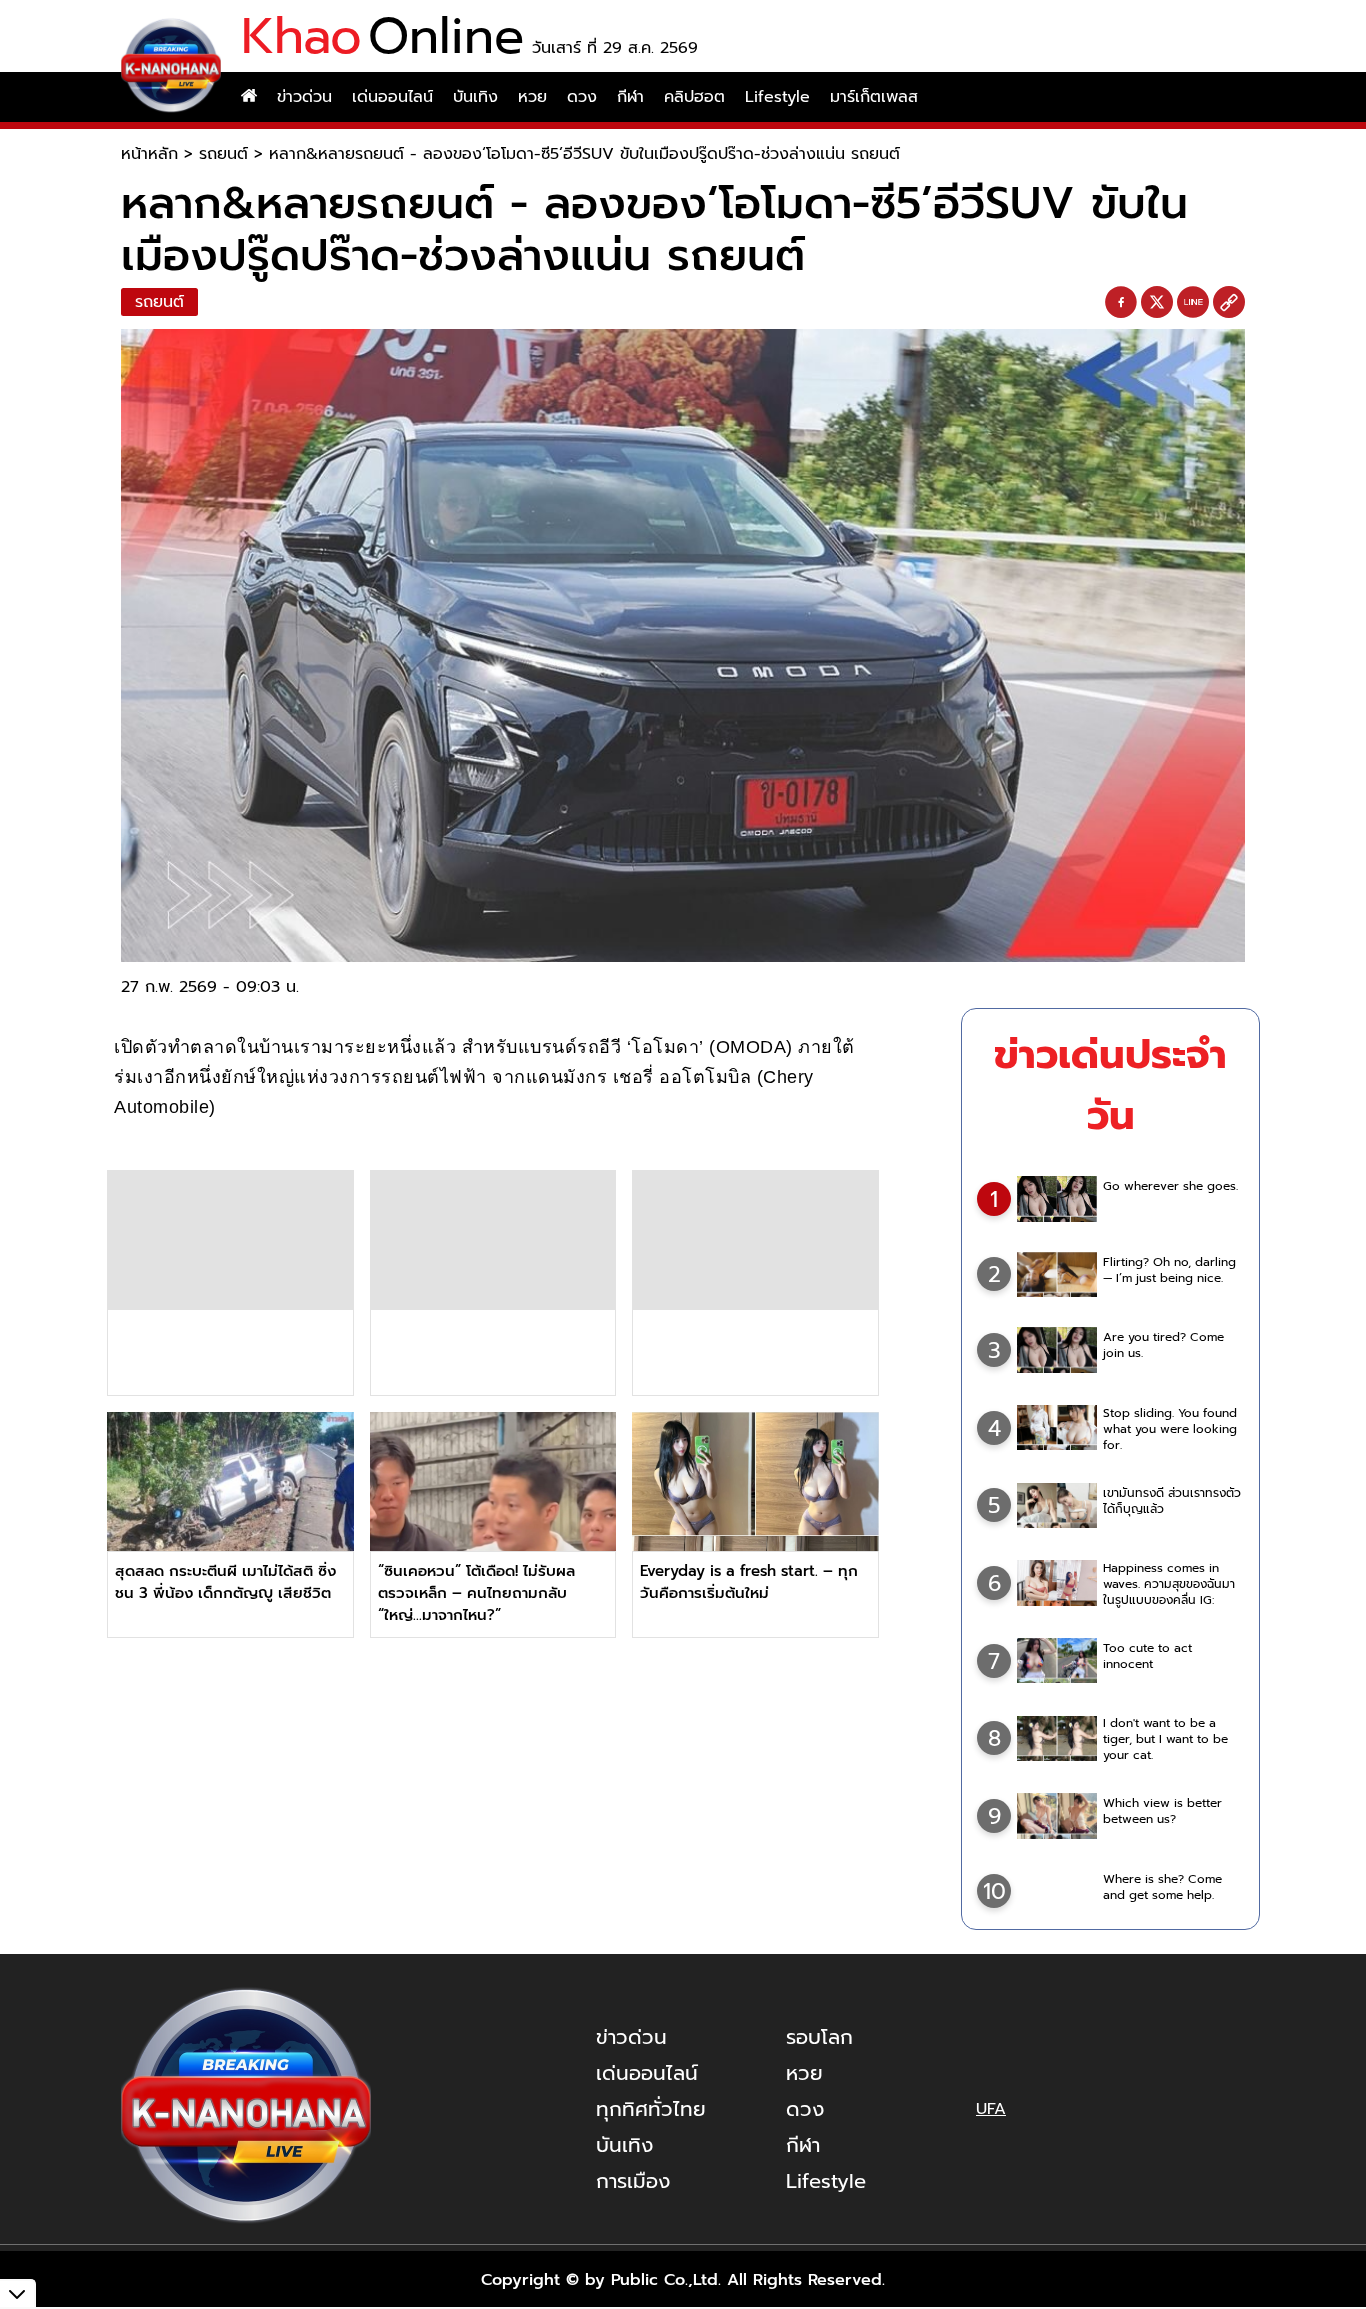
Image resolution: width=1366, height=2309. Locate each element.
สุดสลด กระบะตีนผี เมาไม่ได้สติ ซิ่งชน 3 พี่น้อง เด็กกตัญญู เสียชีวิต (225, 1582)
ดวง (582, 97)
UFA (991, 2109)
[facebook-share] (1121, 303)
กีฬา (630, 97)
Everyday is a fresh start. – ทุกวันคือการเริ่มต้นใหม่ (749, 1582)
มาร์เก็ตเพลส (874, 97)
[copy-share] (1229, 303)
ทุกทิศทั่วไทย (651, 2109)
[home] (249, 97)
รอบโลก (819, 2037)
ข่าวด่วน (304, 97)
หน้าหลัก (149, 154)
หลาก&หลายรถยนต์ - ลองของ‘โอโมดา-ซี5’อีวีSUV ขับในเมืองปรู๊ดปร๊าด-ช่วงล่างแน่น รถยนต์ (584, 154)
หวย (532, 97)
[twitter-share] (1157, 302)
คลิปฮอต (694, 97)
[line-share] (1193, 303)
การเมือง (633, 2181)
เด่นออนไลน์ (392, 97)
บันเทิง (475, 97)
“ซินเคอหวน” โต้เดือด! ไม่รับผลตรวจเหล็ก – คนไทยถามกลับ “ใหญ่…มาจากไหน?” (476, 1593)
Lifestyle (777, 97)
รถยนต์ (223, 154)
